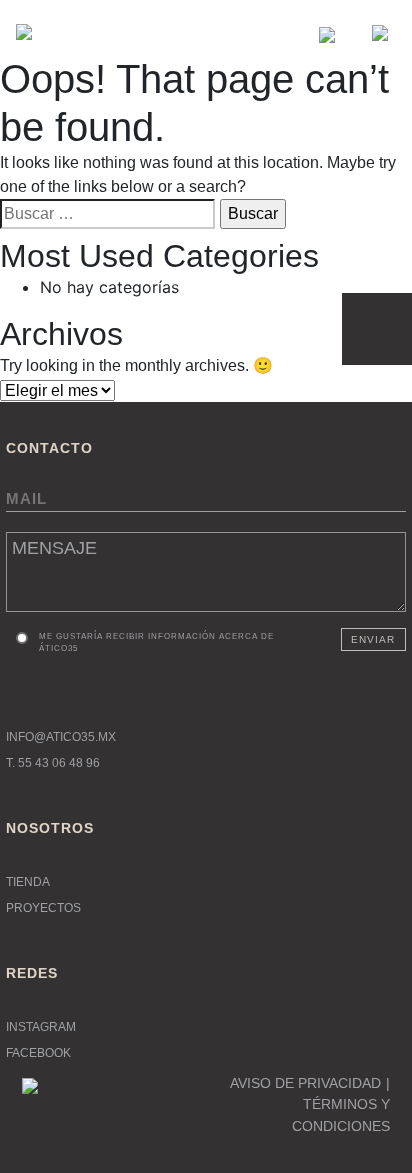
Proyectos (43, 908)
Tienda (28, 882)
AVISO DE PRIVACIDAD (305, 1083)
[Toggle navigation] (371, 32)
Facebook (38, 1053)
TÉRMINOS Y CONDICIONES (341, 1115)
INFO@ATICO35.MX (61, 737)
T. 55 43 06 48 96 (53, 763)
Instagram (41, 1027)
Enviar (373, 639)
